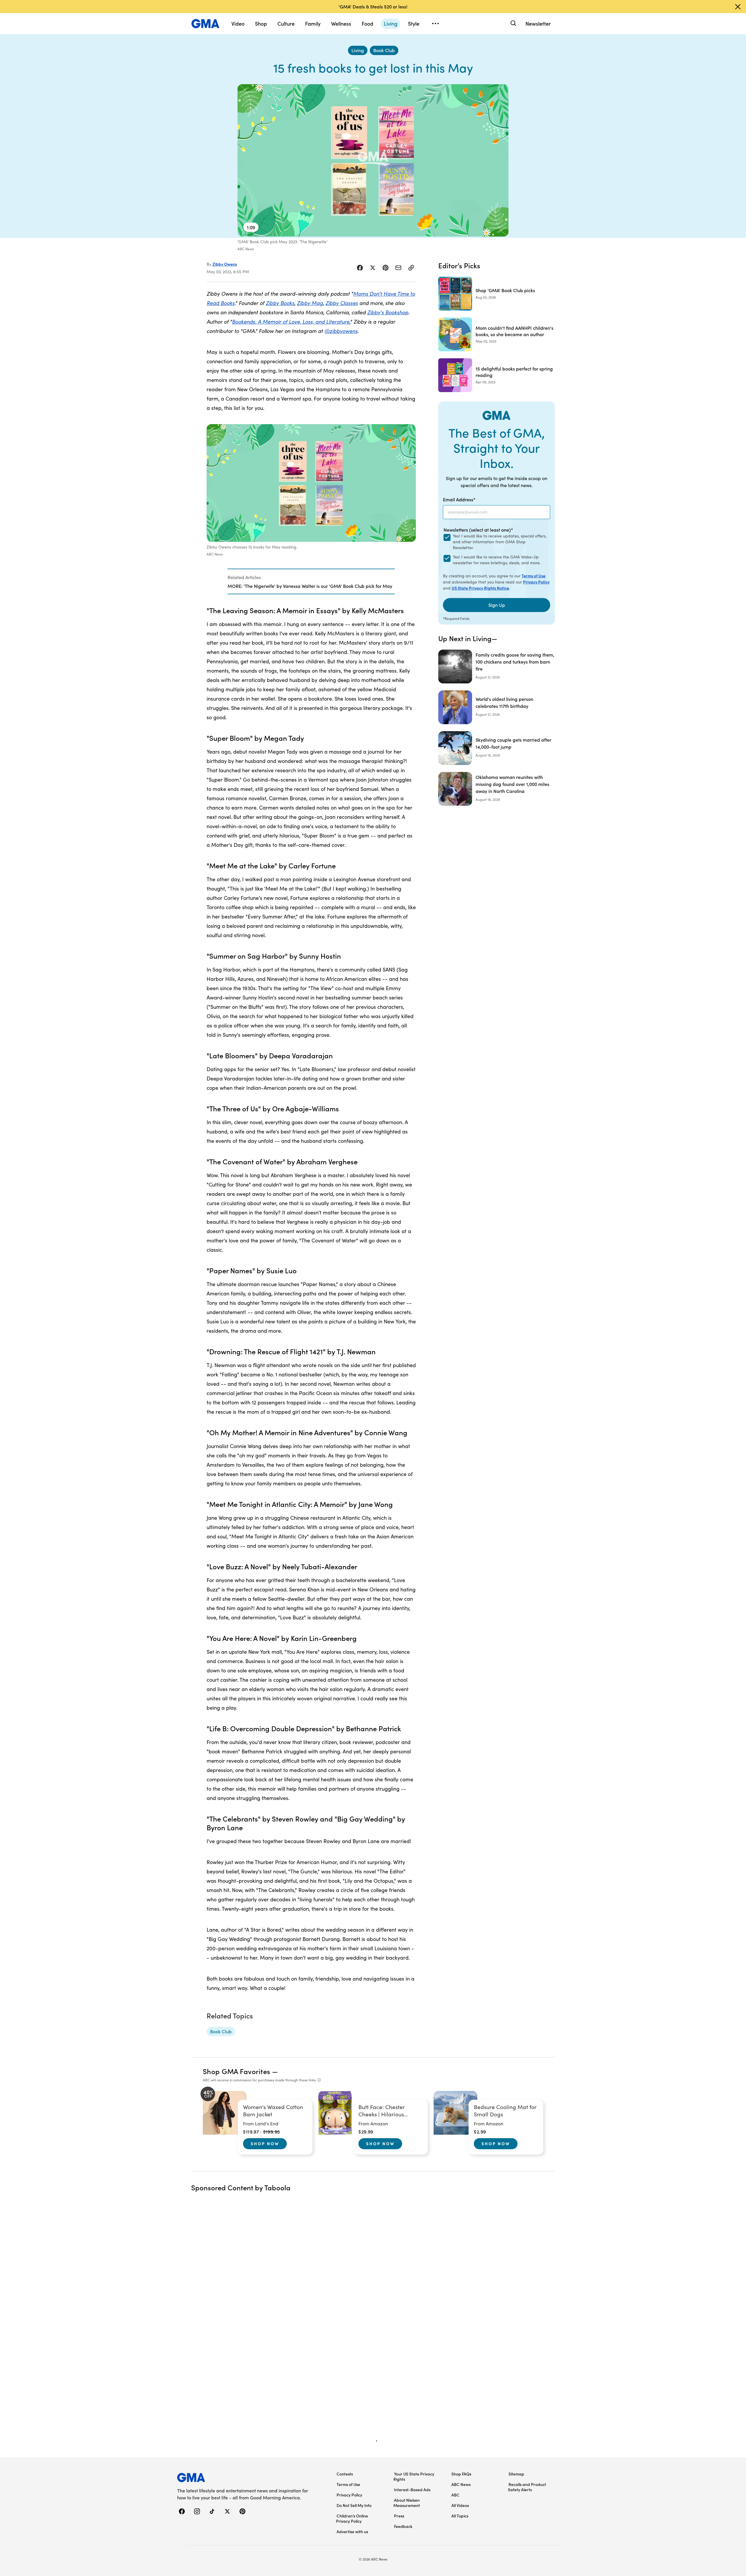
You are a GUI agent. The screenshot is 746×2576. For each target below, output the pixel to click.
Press (399, 2516)
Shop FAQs (461, 2474)
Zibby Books (280, 303)
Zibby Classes (342, 303)
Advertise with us (352, 2531)
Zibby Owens (225, 264)
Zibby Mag (310, 303)
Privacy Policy (536, 582)
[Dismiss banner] (738, 7)
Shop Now (265, 2143)
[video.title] (373, 160)
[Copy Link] (411, 268)
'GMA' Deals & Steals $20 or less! (373, 6)
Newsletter (538, 23)
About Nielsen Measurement (407, 2503)
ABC (455, 2495)
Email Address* (459, 499)
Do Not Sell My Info (354, 2505)
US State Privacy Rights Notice (480, 588)
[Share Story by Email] (398, 268)
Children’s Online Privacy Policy (352, 2518)
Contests (345, 2474)
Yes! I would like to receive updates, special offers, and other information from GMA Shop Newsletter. (500, 542)
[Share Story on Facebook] (360, 268)
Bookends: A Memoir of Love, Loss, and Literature (291, 321)
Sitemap (516, 2474)
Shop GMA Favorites (237, 2071)
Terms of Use (534, 576)
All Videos (460, 2505)
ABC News (461, 2484)
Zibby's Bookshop (388, 312)
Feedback (403, 2526)
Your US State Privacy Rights (414, 2476)
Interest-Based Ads (412, 2489)
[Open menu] (435, 24)
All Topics (460, 2516)
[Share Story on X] (373, 268)
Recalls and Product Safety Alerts (527, 2487)
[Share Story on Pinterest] (386, 268)
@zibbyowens (341, 331)
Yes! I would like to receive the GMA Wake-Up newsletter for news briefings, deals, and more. (497, 560)
